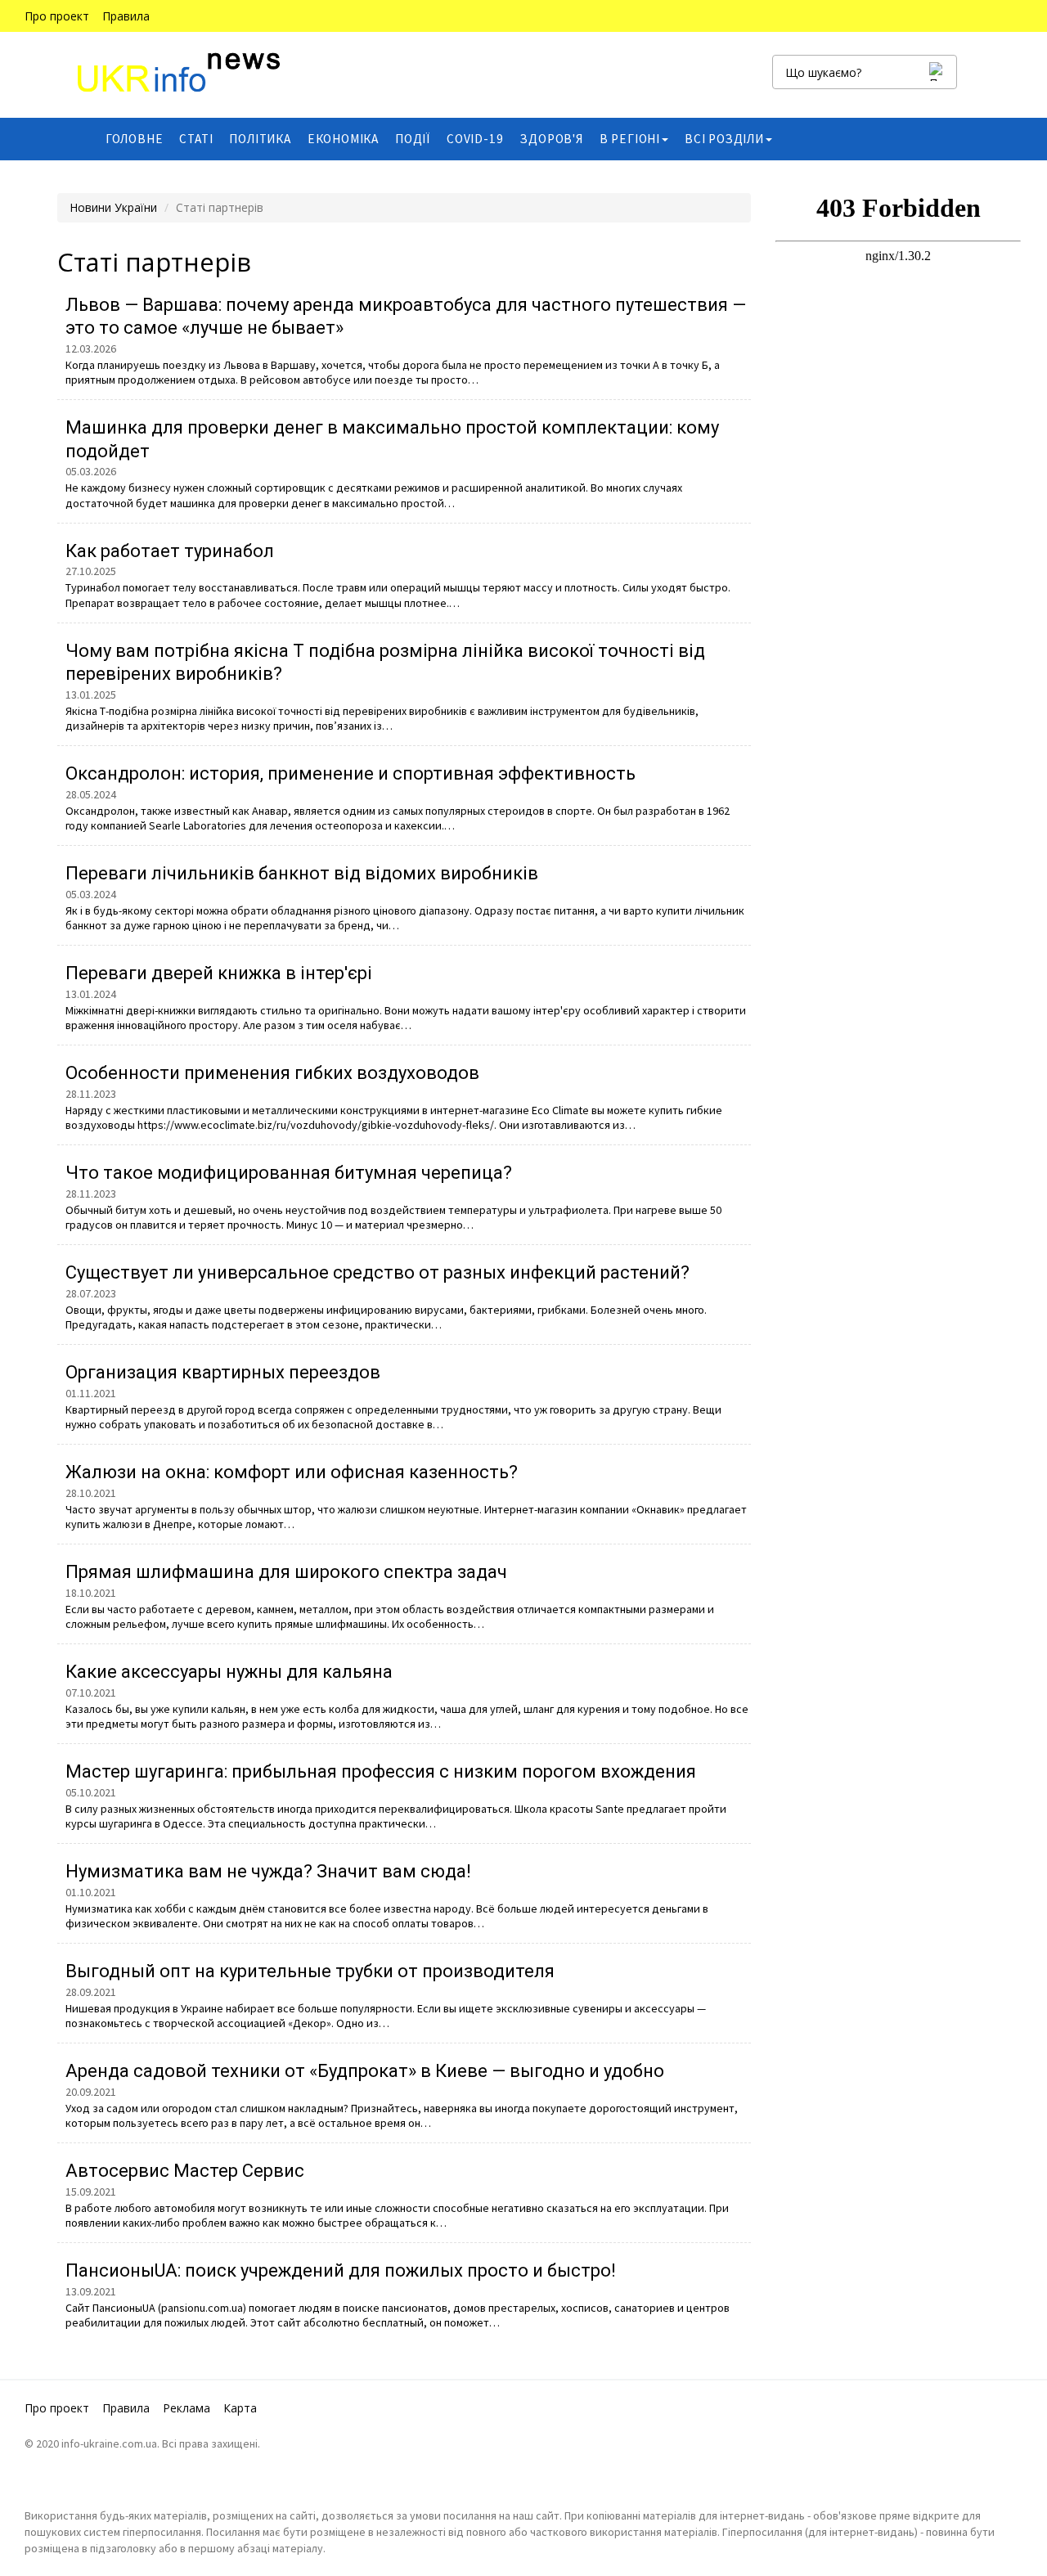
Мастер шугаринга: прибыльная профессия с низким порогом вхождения (381, 1771)
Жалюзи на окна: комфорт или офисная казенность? (292, 1472)
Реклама (186, 2408)
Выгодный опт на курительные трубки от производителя (310, 1971)
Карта (240, 2408)
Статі (196, 139)
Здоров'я (551, 139)
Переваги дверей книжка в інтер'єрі (219, 973)
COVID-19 (475, 139)
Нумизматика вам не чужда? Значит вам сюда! (268, 1871)
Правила (126, 16)
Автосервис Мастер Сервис (185, 2171)
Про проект (57, 16)
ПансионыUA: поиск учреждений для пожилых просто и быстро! (341, 2270)
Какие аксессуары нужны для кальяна (229, 1672)
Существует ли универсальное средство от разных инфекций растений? (377, 1272)
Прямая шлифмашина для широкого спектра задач (286, 1572)
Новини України (113, 207)
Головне (135, 139)
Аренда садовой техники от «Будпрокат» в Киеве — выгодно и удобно (365, 2071)
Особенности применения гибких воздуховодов (272, 1073)
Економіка (343, 139)
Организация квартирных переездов (223, 1372)
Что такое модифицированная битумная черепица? (289, 1173)
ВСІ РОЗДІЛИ (724, 139)
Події (413, 139)
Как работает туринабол (170, 551)
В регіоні (630, 139)
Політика (260, 139)
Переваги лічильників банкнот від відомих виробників (302, 873)
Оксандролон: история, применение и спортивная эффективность (350, 773)
